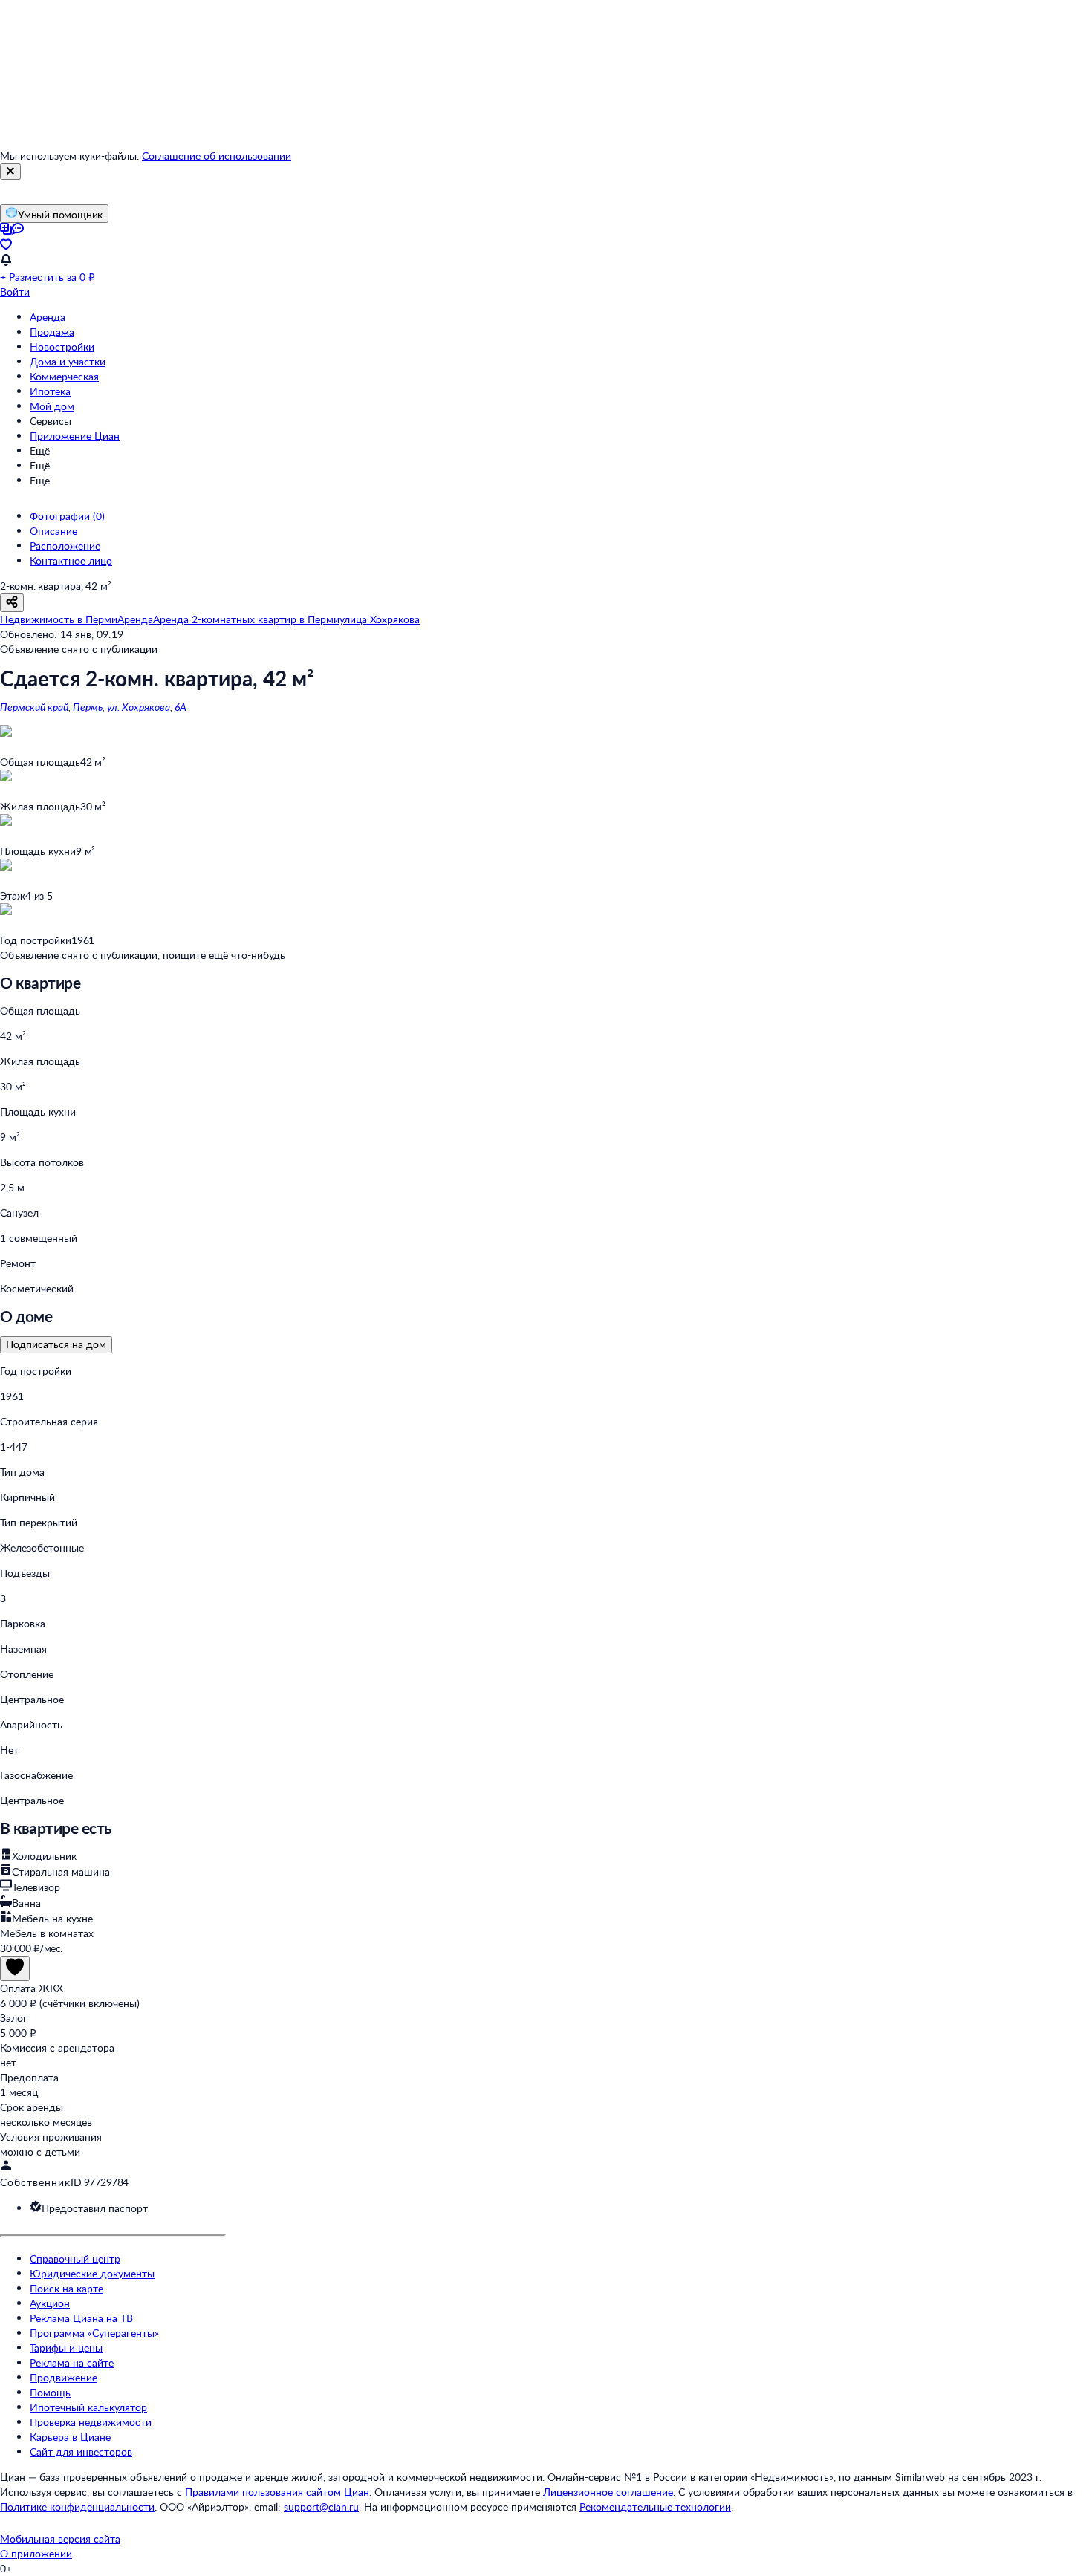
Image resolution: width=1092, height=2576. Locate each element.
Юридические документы (92, 2273)
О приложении (36, 2553)
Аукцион (50, 2303)
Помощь (50, 2392)
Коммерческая (64, 376)
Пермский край (34, 707)
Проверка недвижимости (91, 2422)
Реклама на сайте (72, 2362)
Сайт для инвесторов (81, 2452)
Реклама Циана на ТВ (81, 2318)
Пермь (88, 707)
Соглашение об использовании (217, 156)
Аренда (48, 317)
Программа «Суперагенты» (94, 2333)
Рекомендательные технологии (655, 2507)
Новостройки (62, 347)
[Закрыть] (10, 172)
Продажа (52, 332)
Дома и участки (68, 361)
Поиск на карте (66, 2288)
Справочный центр (75, 2258)
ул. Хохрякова (139, 707)
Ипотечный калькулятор (88, 2407)
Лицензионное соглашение (608, 2492)
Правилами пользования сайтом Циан (277, 2492)
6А (181, 707)
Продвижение (64, 2377)
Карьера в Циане (70, 2437)
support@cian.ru (321, 2507)
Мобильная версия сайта (60, 2538)
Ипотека (50, 391)
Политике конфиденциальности (77, 2507)
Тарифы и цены (66, 2348)
